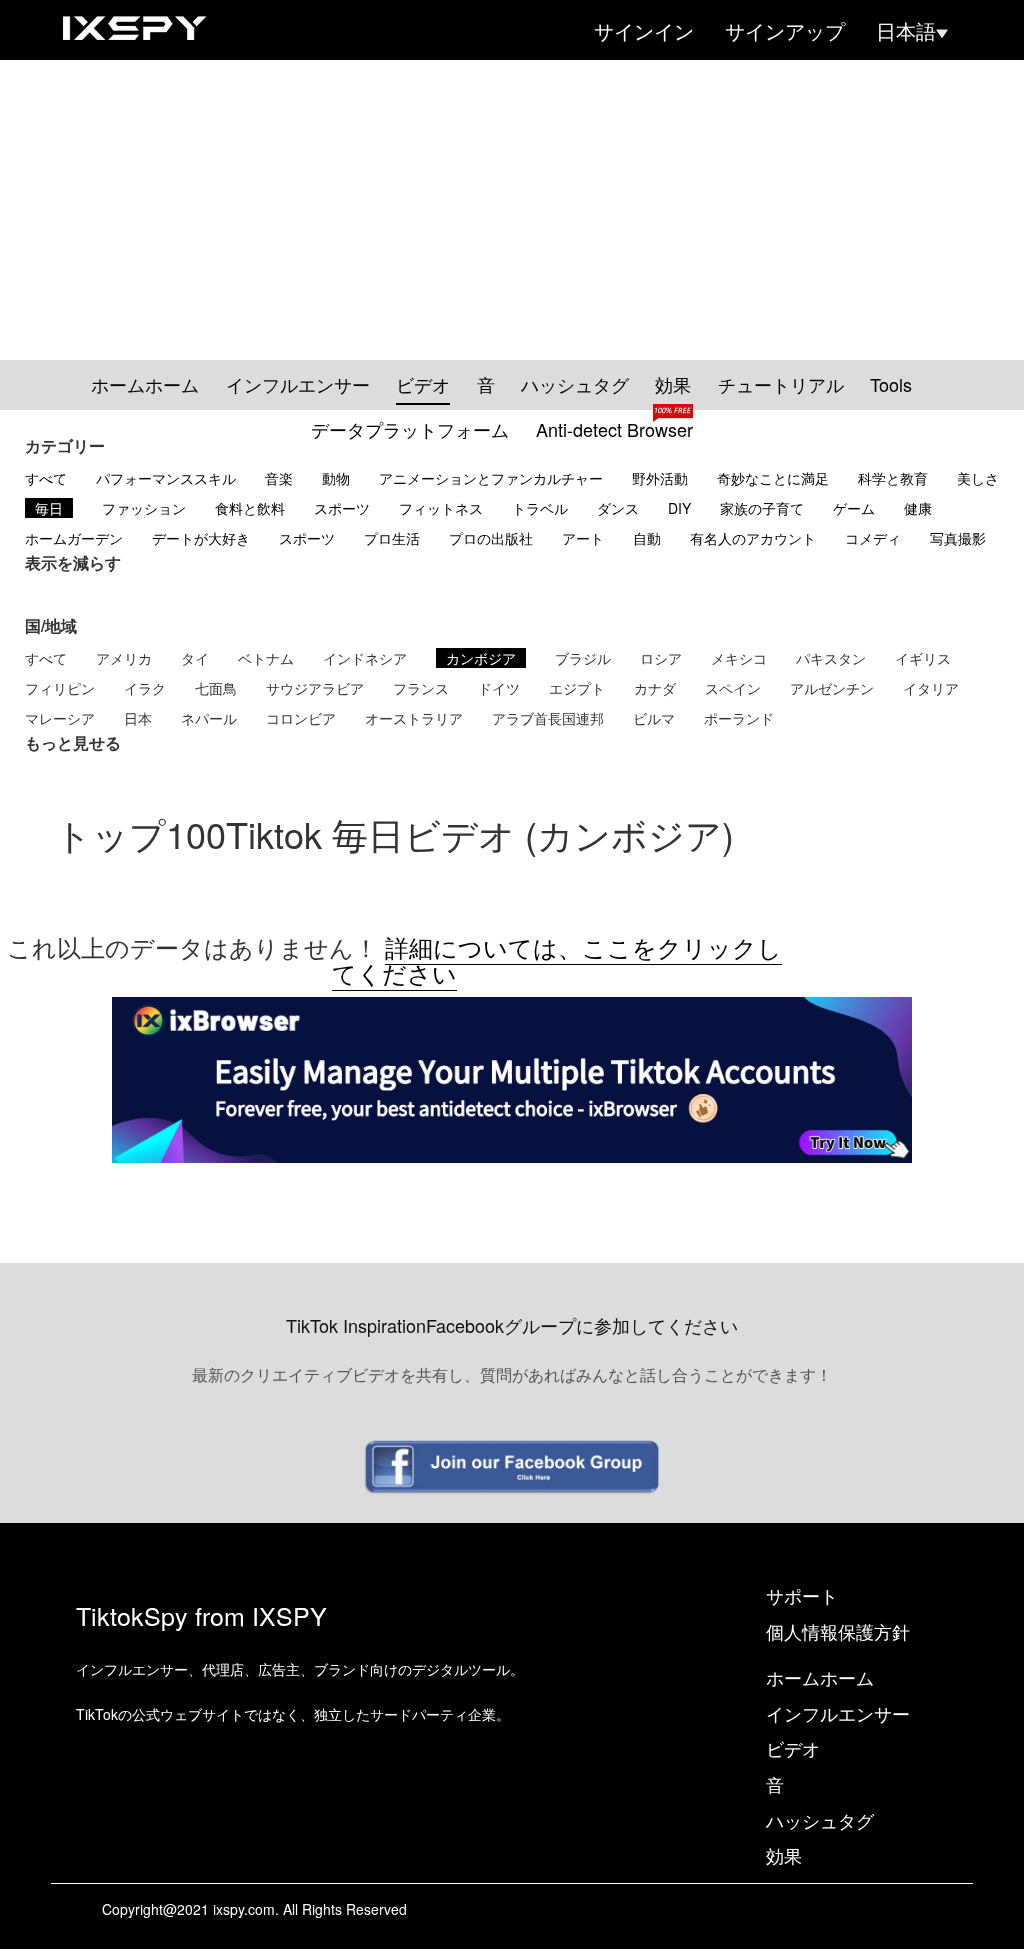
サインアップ (785, 31)
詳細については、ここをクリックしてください (557, 959)
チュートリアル (781, 384)
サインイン (644, 31)
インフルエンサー (298, 384)
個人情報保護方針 (838, 1631)
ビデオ (423, 384)
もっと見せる (73, 743)
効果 (673, 384)
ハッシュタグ (575, 384)
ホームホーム (145, 384)
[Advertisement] (512, 210)
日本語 (906, 31)
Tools (891, 384)
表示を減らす (73, 563)
